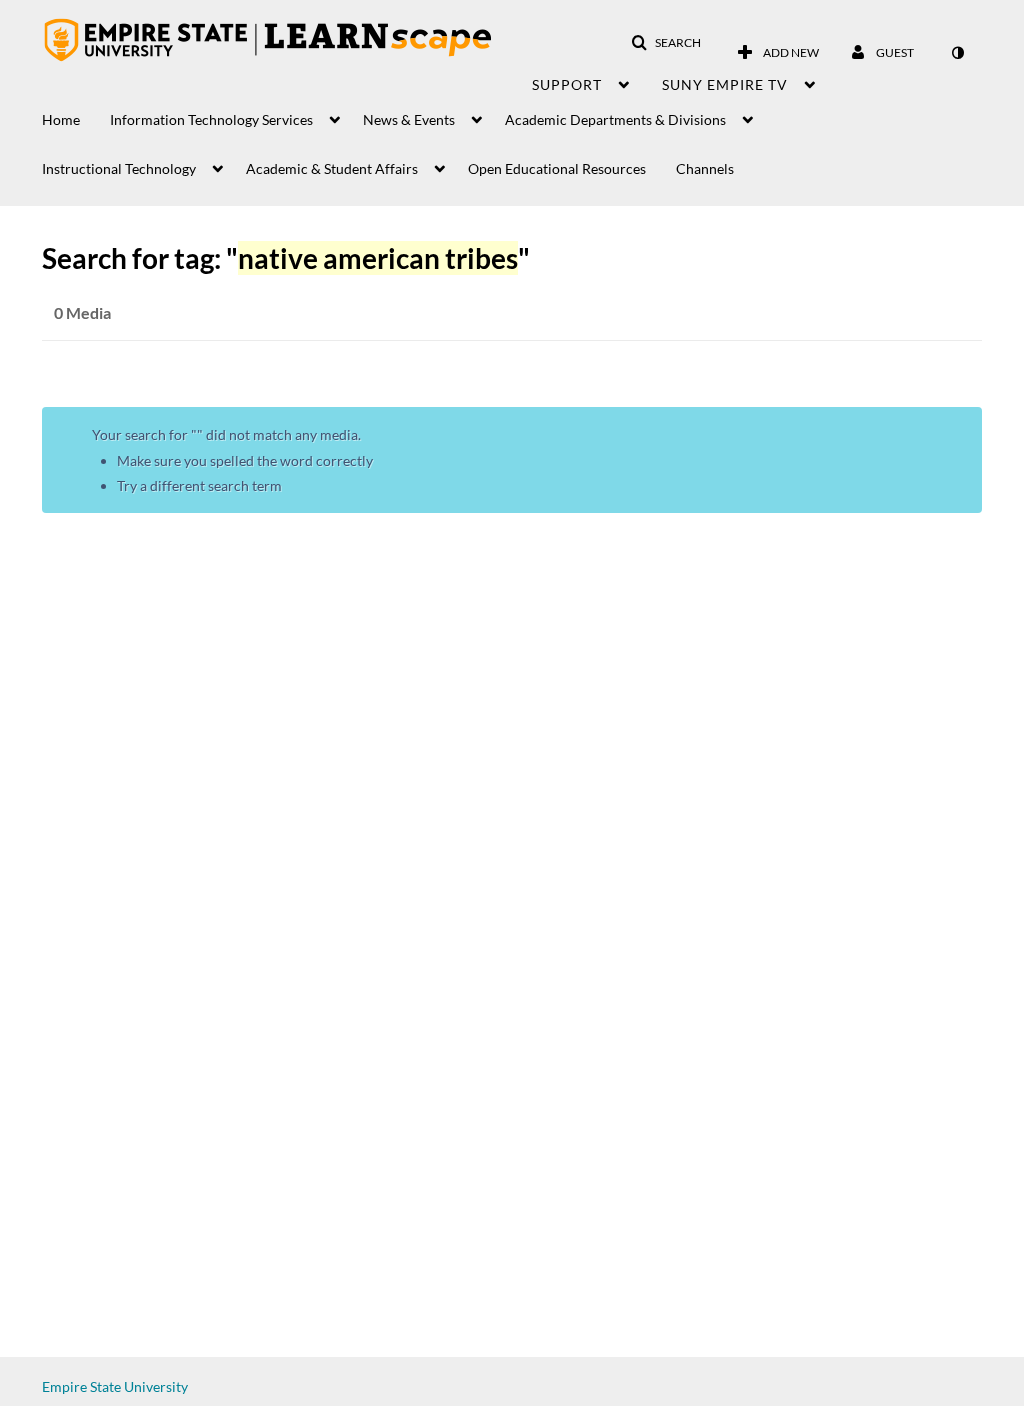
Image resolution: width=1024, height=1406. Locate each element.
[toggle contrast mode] (957, 53)
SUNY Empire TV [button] (725, 84)
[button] (666, 43)
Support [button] (567, 84)
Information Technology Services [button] (211, 119)
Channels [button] (705, 168)
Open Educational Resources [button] (557, 168)
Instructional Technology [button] (119, 168)
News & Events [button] (409, 119)
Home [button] (61, 119)
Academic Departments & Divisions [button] (615, 119)
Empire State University (115, 1386)
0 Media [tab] (82, 312)
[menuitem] (76, 114)
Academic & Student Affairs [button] (332, 168)
